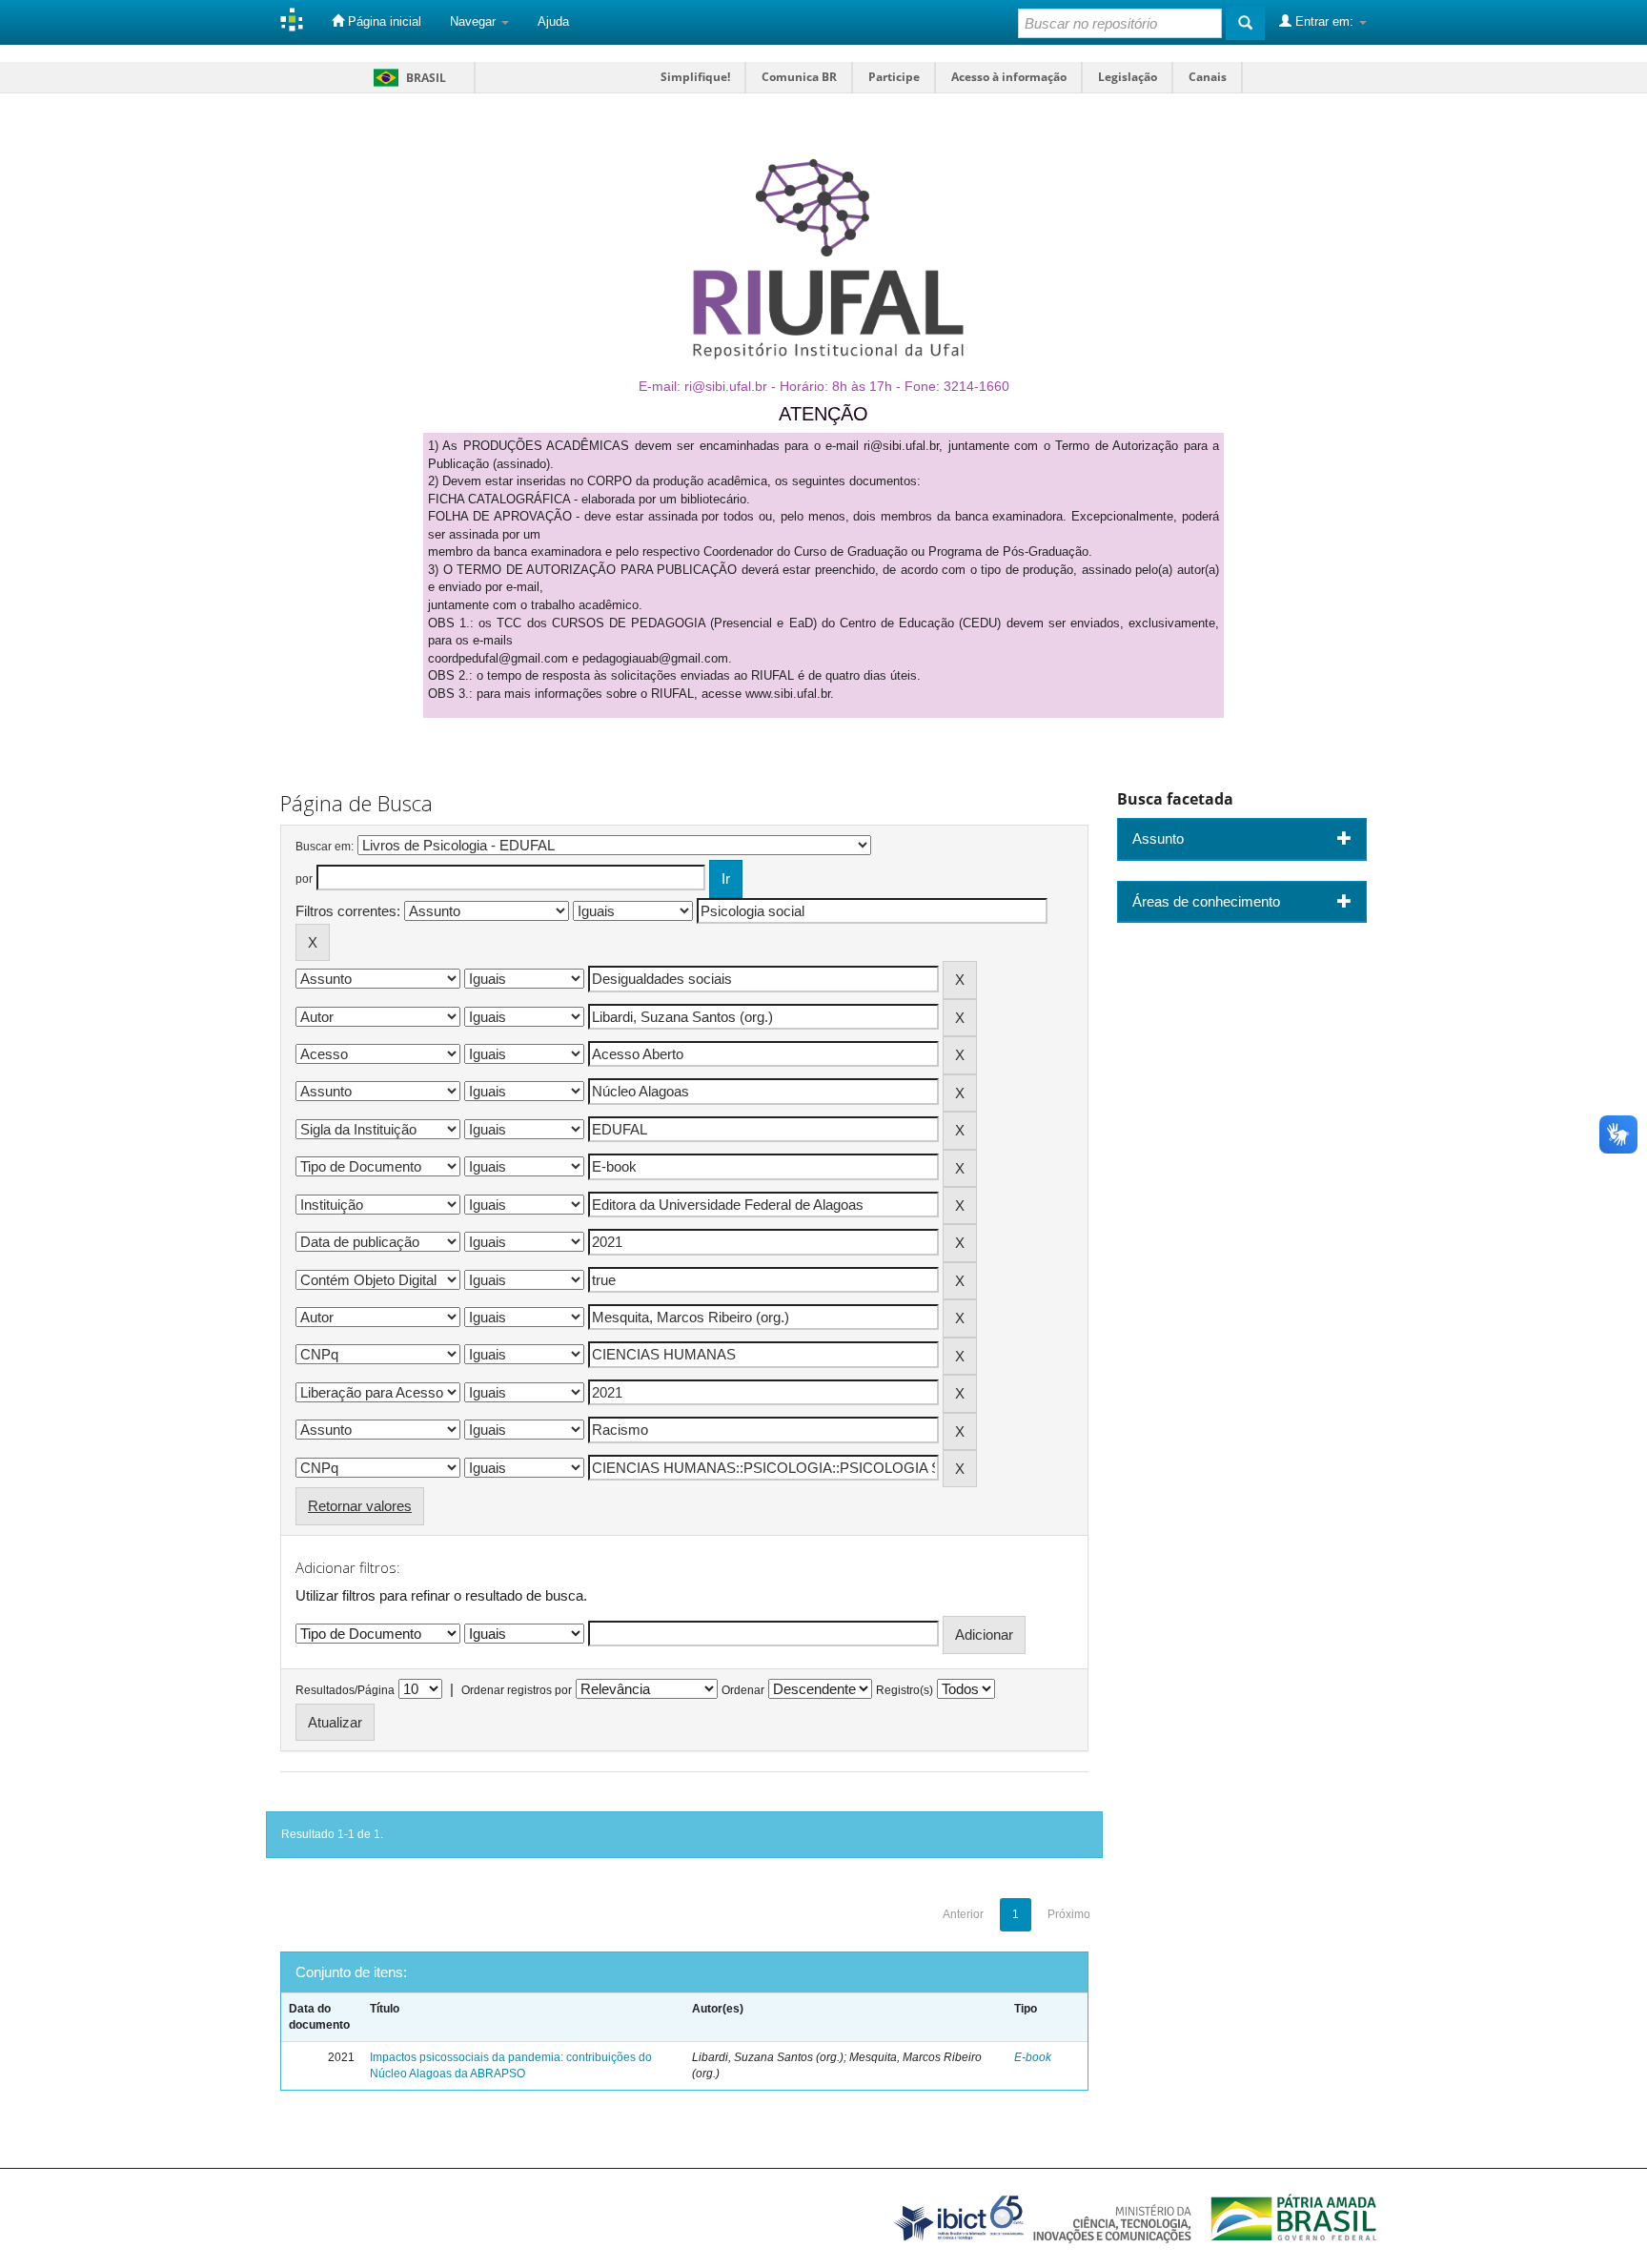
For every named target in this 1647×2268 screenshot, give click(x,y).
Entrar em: (1324, 21)
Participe (894, 77)
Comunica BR (799, 77)
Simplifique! (695, 77)
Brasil (407, 78)
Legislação (1128, 77)
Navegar (475, 21)
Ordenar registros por (517, 1690)
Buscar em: (325, 847)
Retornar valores (360, 1506)
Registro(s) (905, 1690)
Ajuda (553, 21)
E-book (1033, 2057)
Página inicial (383, 21)
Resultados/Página (345, 1690)
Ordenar (743, 1690)
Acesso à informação (1009, 77)
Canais (1208, 77)
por (304, 879)
